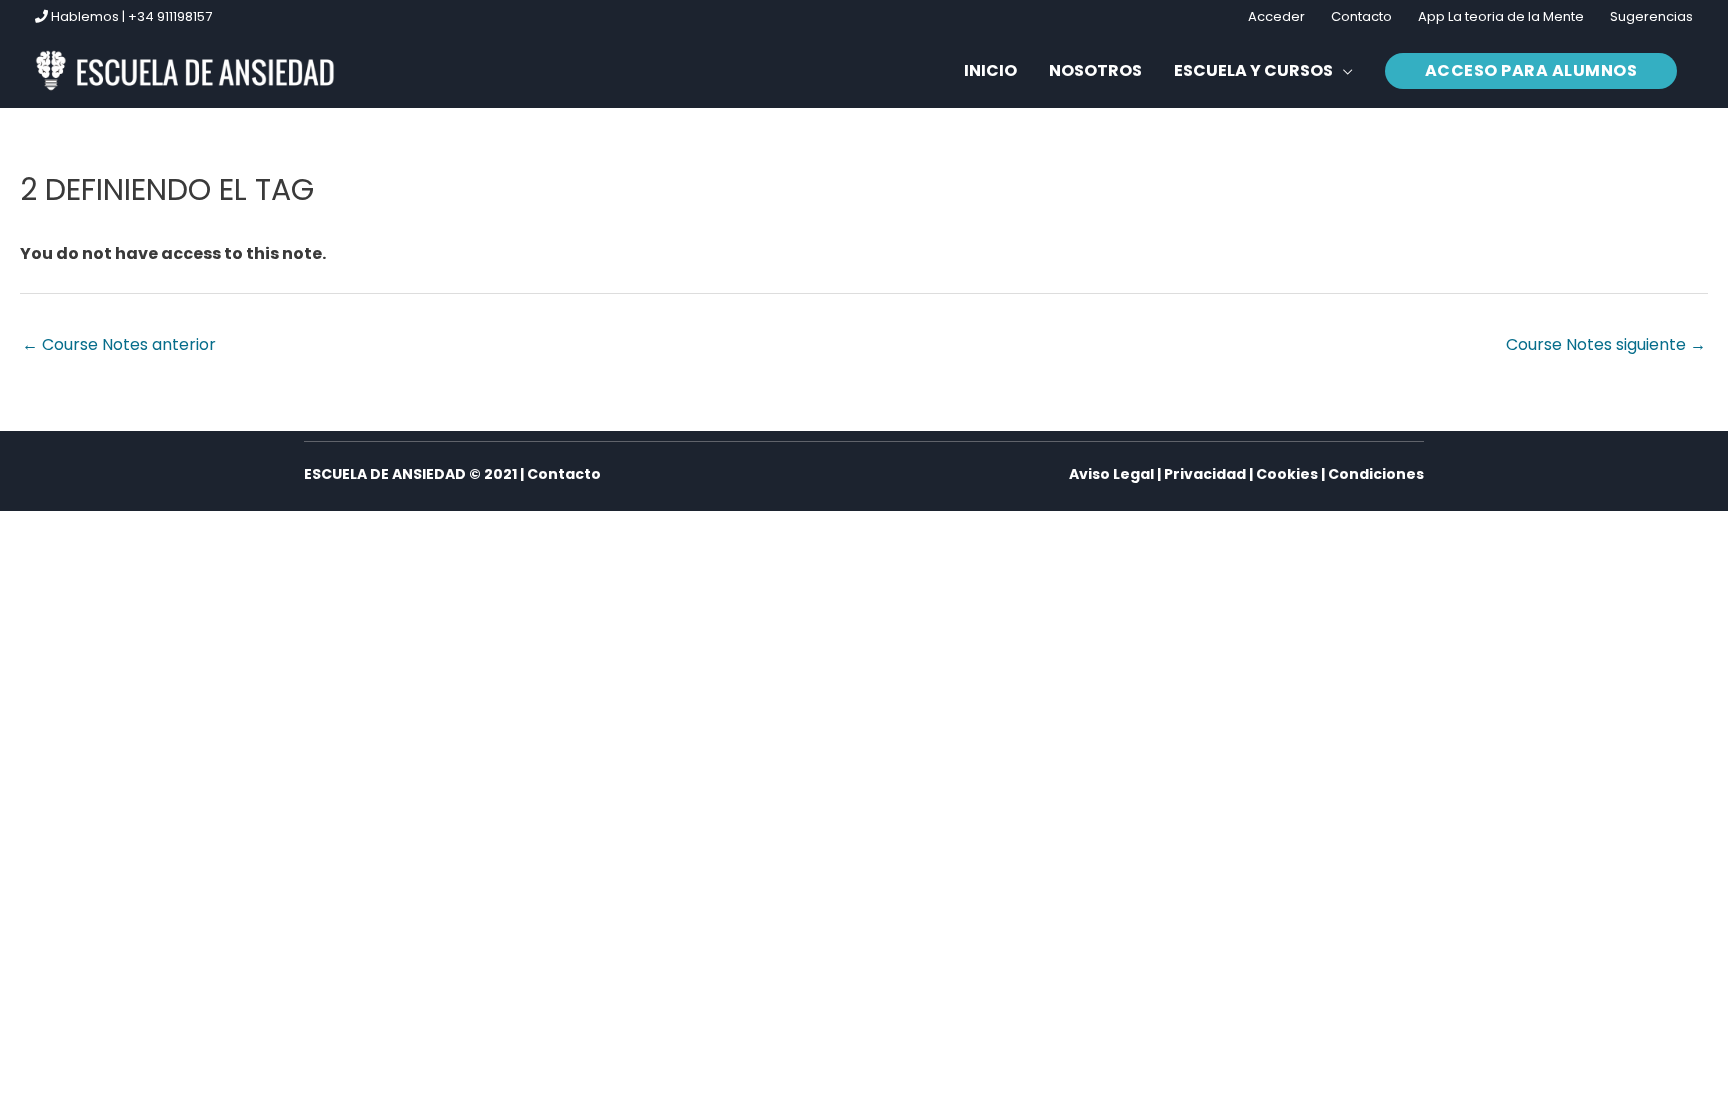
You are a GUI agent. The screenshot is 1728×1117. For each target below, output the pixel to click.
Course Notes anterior (119, 344)
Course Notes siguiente (1606, 344)
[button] (1263, 71)
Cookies (1287, 474)
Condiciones (1376, 474)
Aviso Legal (1111, 474)
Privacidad (1205, 474)
